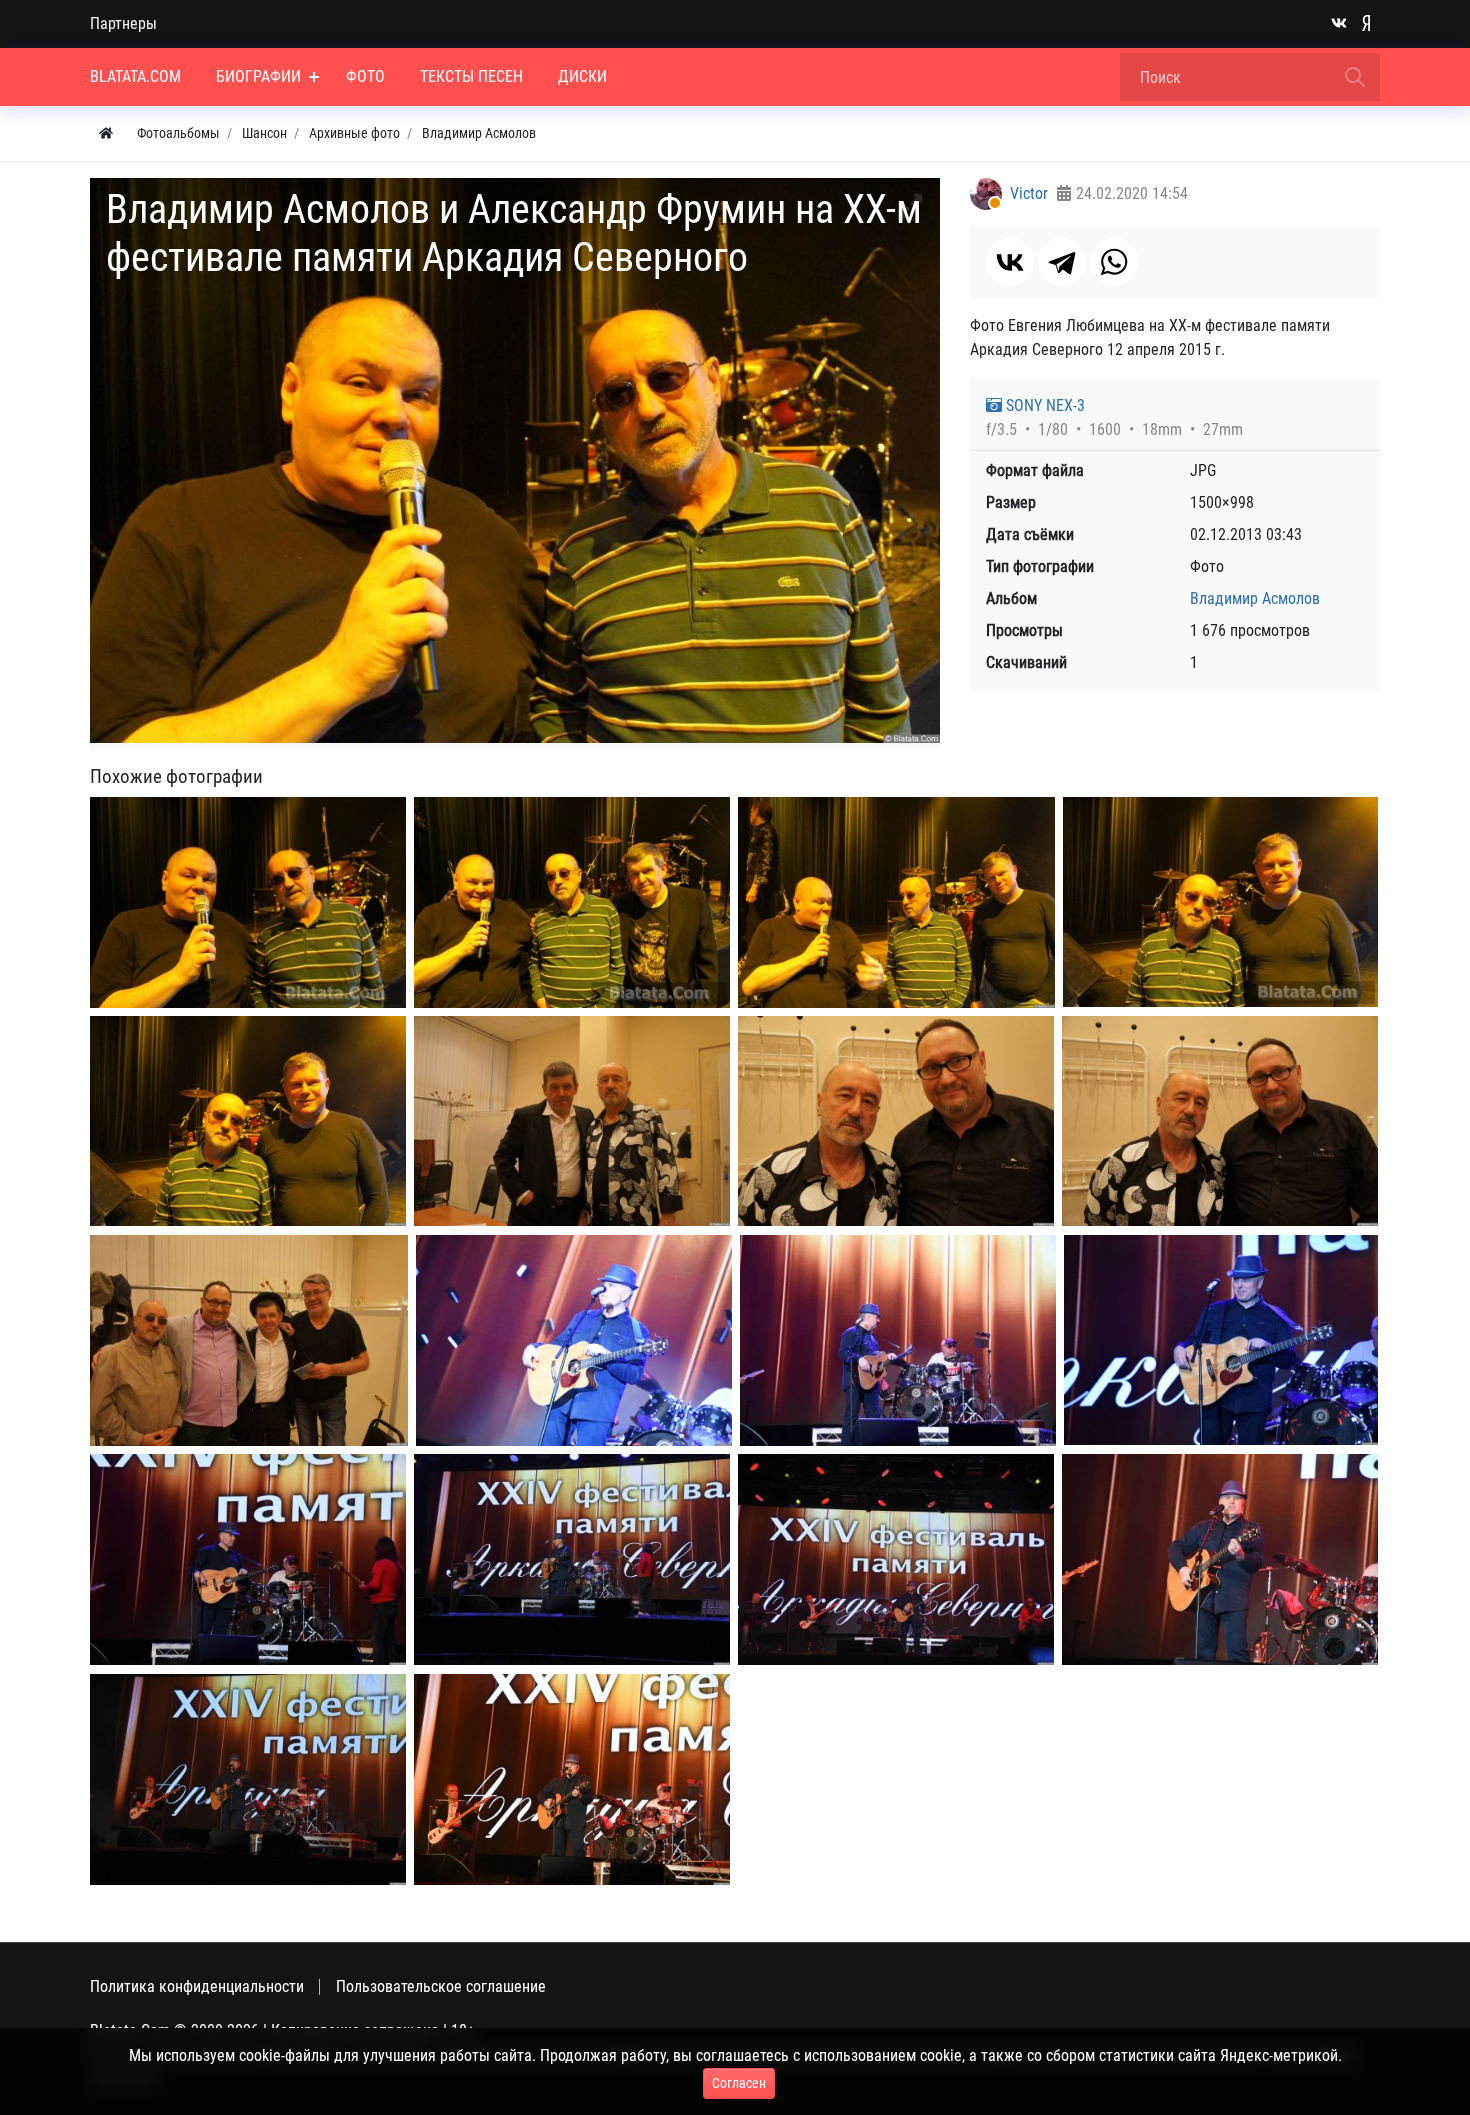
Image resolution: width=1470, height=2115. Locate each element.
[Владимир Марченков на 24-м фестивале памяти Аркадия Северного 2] (898, 1340)
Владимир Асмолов (1255, 598)
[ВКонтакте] (1010, 262)
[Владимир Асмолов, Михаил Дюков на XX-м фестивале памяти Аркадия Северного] (248, 1121)
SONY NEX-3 (1043, 405)
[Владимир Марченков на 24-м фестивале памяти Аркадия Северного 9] (572, 1779)
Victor (1029, 193)
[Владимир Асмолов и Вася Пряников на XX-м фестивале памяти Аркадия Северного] (896, 1121)
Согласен (739, 2083)
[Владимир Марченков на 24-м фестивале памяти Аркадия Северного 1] (574, 1340)
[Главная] (106, 133)
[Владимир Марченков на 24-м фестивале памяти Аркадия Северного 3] (1221, 1340)
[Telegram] (1062, 262)
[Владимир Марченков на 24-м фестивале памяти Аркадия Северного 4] (248, 1559)
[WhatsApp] (1114, 262)
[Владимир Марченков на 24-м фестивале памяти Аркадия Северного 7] (1220, 1559)
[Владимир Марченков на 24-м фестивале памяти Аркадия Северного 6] (896, 1559)
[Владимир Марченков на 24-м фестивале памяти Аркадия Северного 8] (248, 1779)
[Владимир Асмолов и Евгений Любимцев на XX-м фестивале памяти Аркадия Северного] (572, 1121)
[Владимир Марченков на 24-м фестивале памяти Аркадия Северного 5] (572, 1559)
